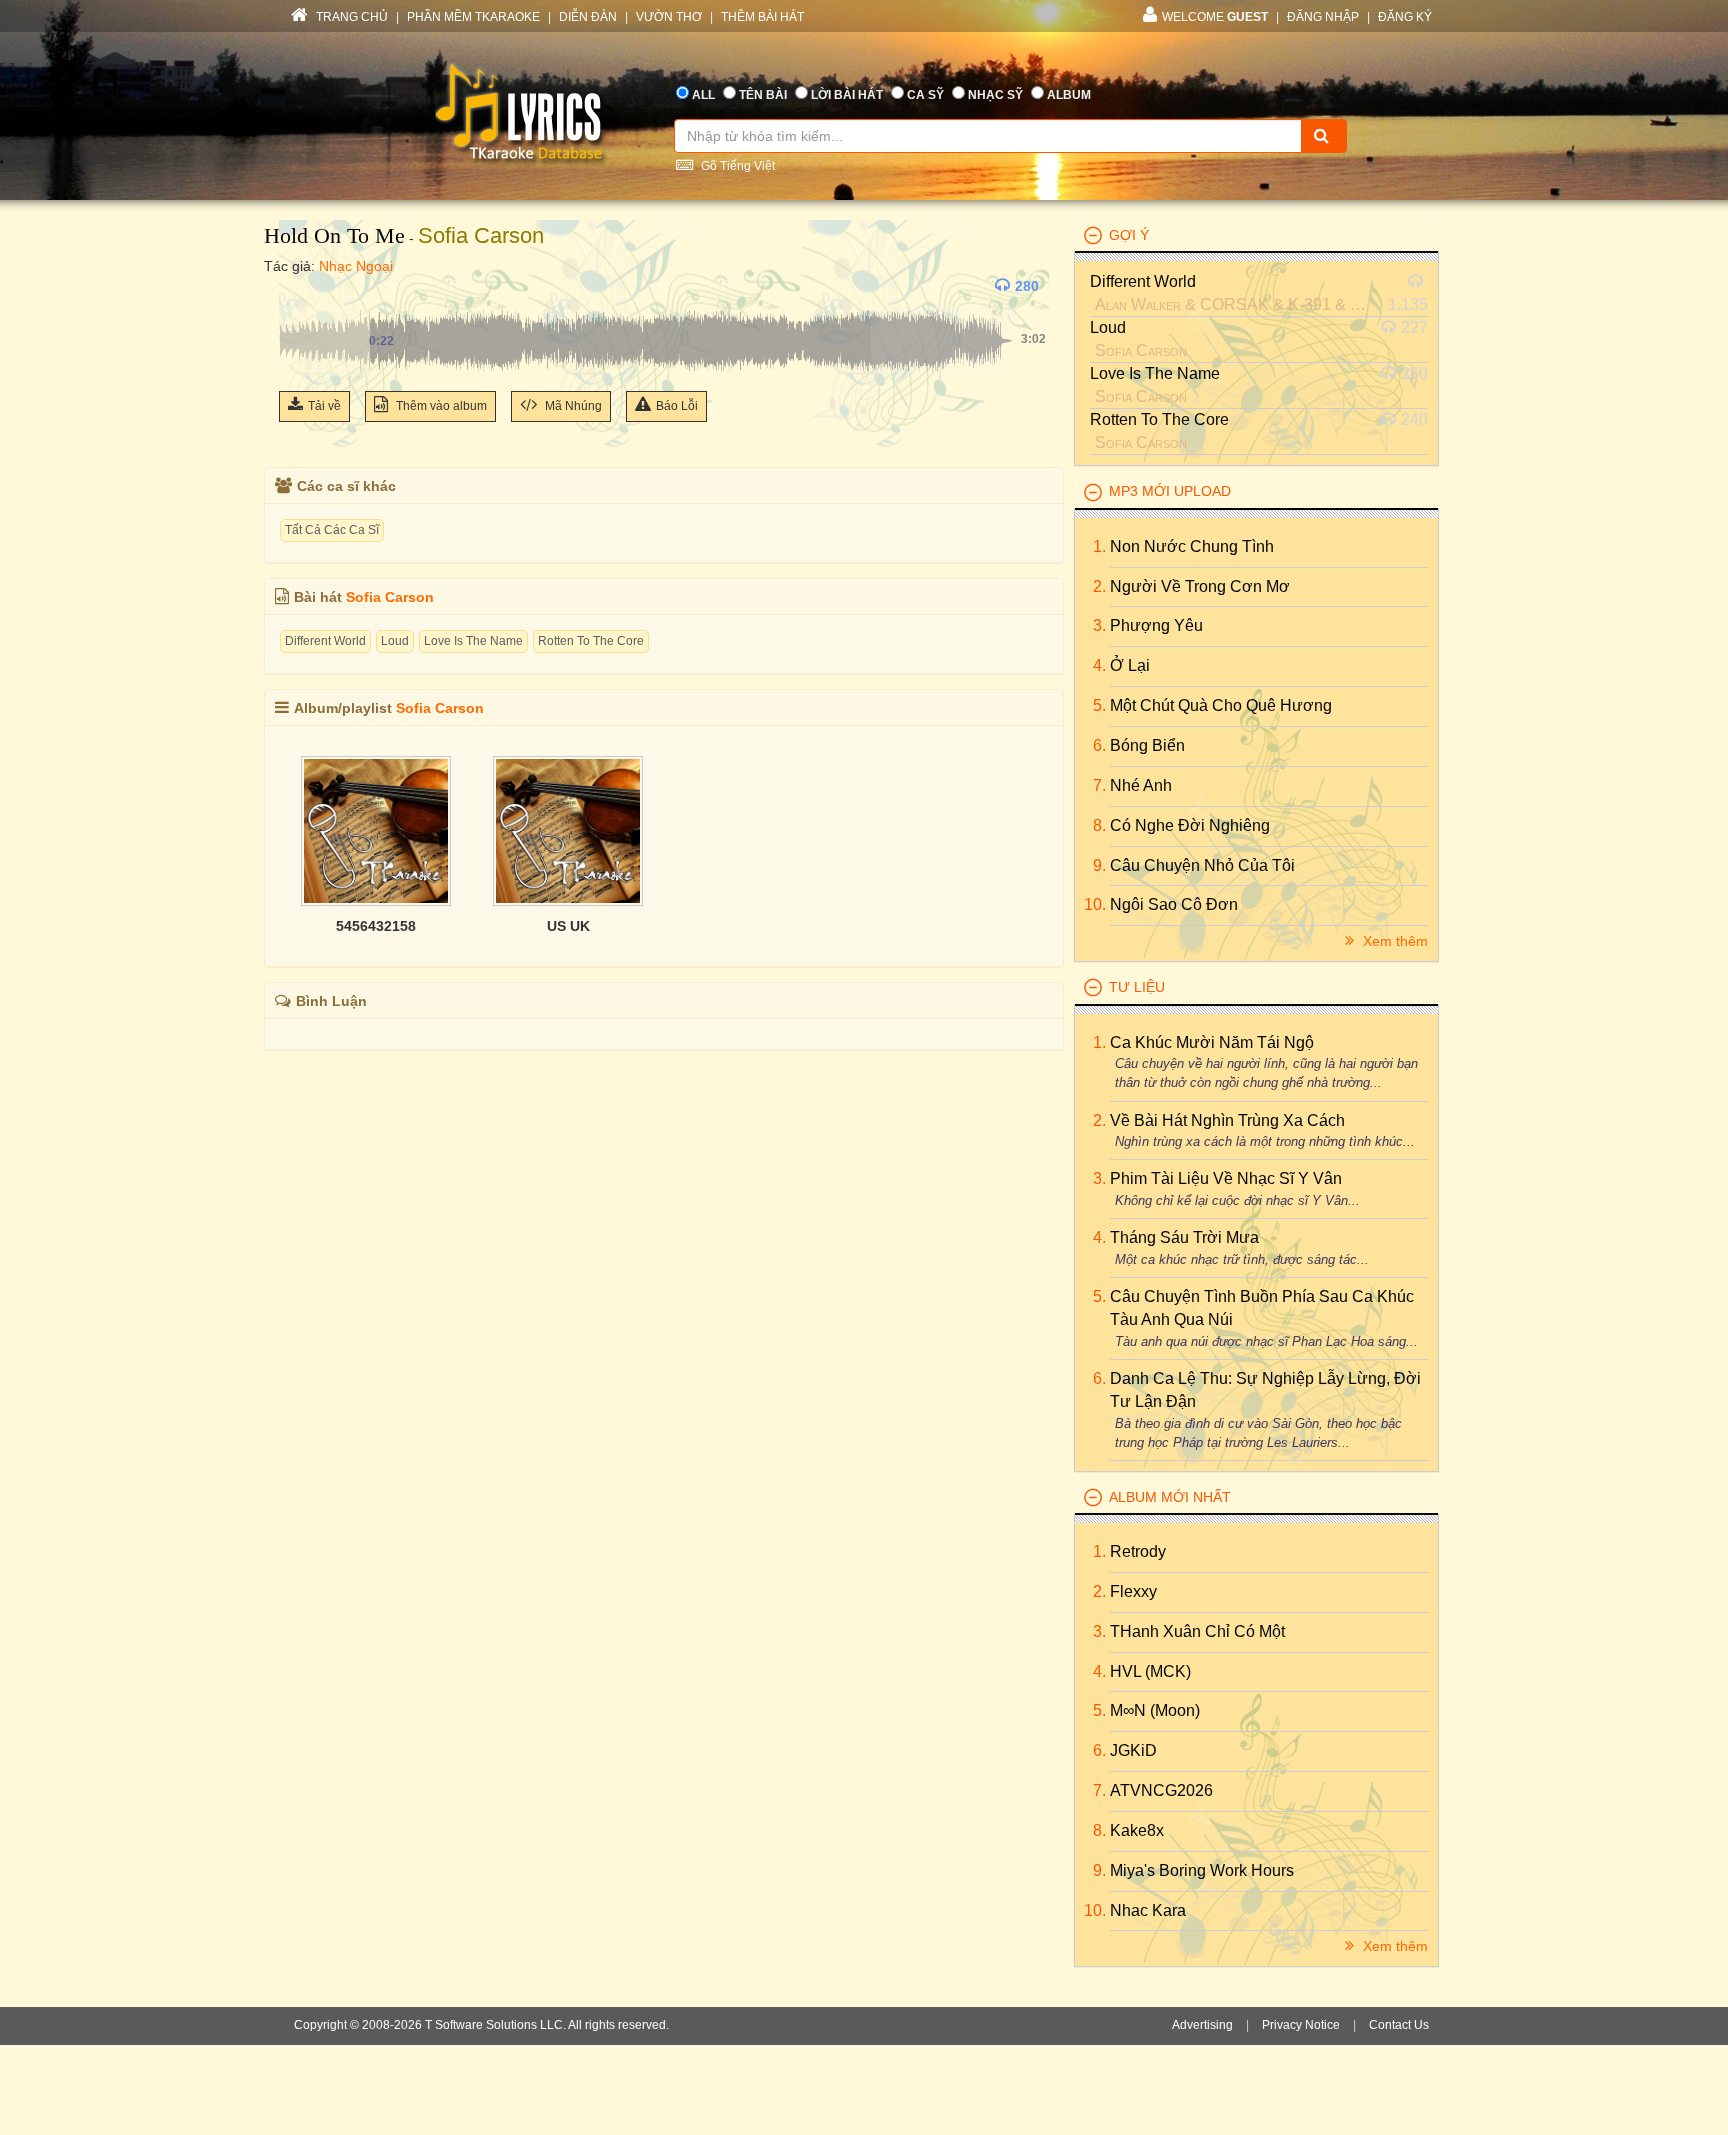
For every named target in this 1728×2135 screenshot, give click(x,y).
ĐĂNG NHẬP (1323, 17)
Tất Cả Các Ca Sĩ (332, 530)
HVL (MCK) (1150, 1671)
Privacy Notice (1301, 2025)
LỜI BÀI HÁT (847, 95)
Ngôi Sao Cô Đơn (1174, 904)
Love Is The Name (473, 641)
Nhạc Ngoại (356, 266)
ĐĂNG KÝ (1405, 17)
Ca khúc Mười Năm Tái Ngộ (1212, 1042)
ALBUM (1069, 95)
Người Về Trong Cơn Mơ (1200, 586)
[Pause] (299, 286)
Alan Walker (1138, 304)
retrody (1138, 1551)
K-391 (1309, 304)
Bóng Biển (1147, 745)
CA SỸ (925, 95)
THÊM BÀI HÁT (762, 17)
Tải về (324, 406)
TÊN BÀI (763, 95)
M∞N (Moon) (1155, 1710)
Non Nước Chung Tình (1192, 546)
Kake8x (1137, 1830)
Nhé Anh (1141, 785)
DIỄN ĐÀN (588, 17)
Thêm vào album (440, 406)
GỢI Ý (1129, 235)
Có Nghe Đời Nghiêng (1190, 825)
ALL (703, 95)
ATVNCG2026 (1161, 1790)
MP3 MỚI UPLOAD (1170, 491)
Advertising (1202, 2025)
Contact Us (1399, 2025)
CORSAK (1234, 304)
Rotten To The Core (591, 641)
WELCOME (1215, 17)
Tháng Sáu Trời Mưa (1184, 1237)
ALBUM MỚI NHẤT (1170, 1497)
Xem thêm (1393, 941)
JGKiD (1133, 1750)
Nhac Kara (1148, 1910)
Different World (325, 641)
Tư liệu (1137, 987)
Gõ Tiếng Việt (736, 166)
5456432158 (376, 926)
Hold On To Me (334, 235)
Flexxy (1133, 1591)
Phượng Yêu (1156, 625)
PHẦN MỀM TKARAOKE (473, 17)
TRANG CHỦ (350, 17)
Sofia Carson (481, 235)
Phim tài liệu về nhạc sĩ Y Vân (1226, 1178)
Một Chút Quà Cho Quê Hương (1221, 705)
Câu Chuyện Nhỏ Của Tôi (1202, 865)
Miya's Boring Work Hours (1202, 1870)
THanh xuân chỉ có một (1197, 1631)
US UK (568, 926)
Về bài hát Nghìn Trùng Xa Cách (1227, 1120)
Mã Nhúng (572, 406)
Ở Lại (1130, 665)
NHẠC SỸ (995, 95)
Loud (395, 641)
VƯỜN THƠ (669, 17)
